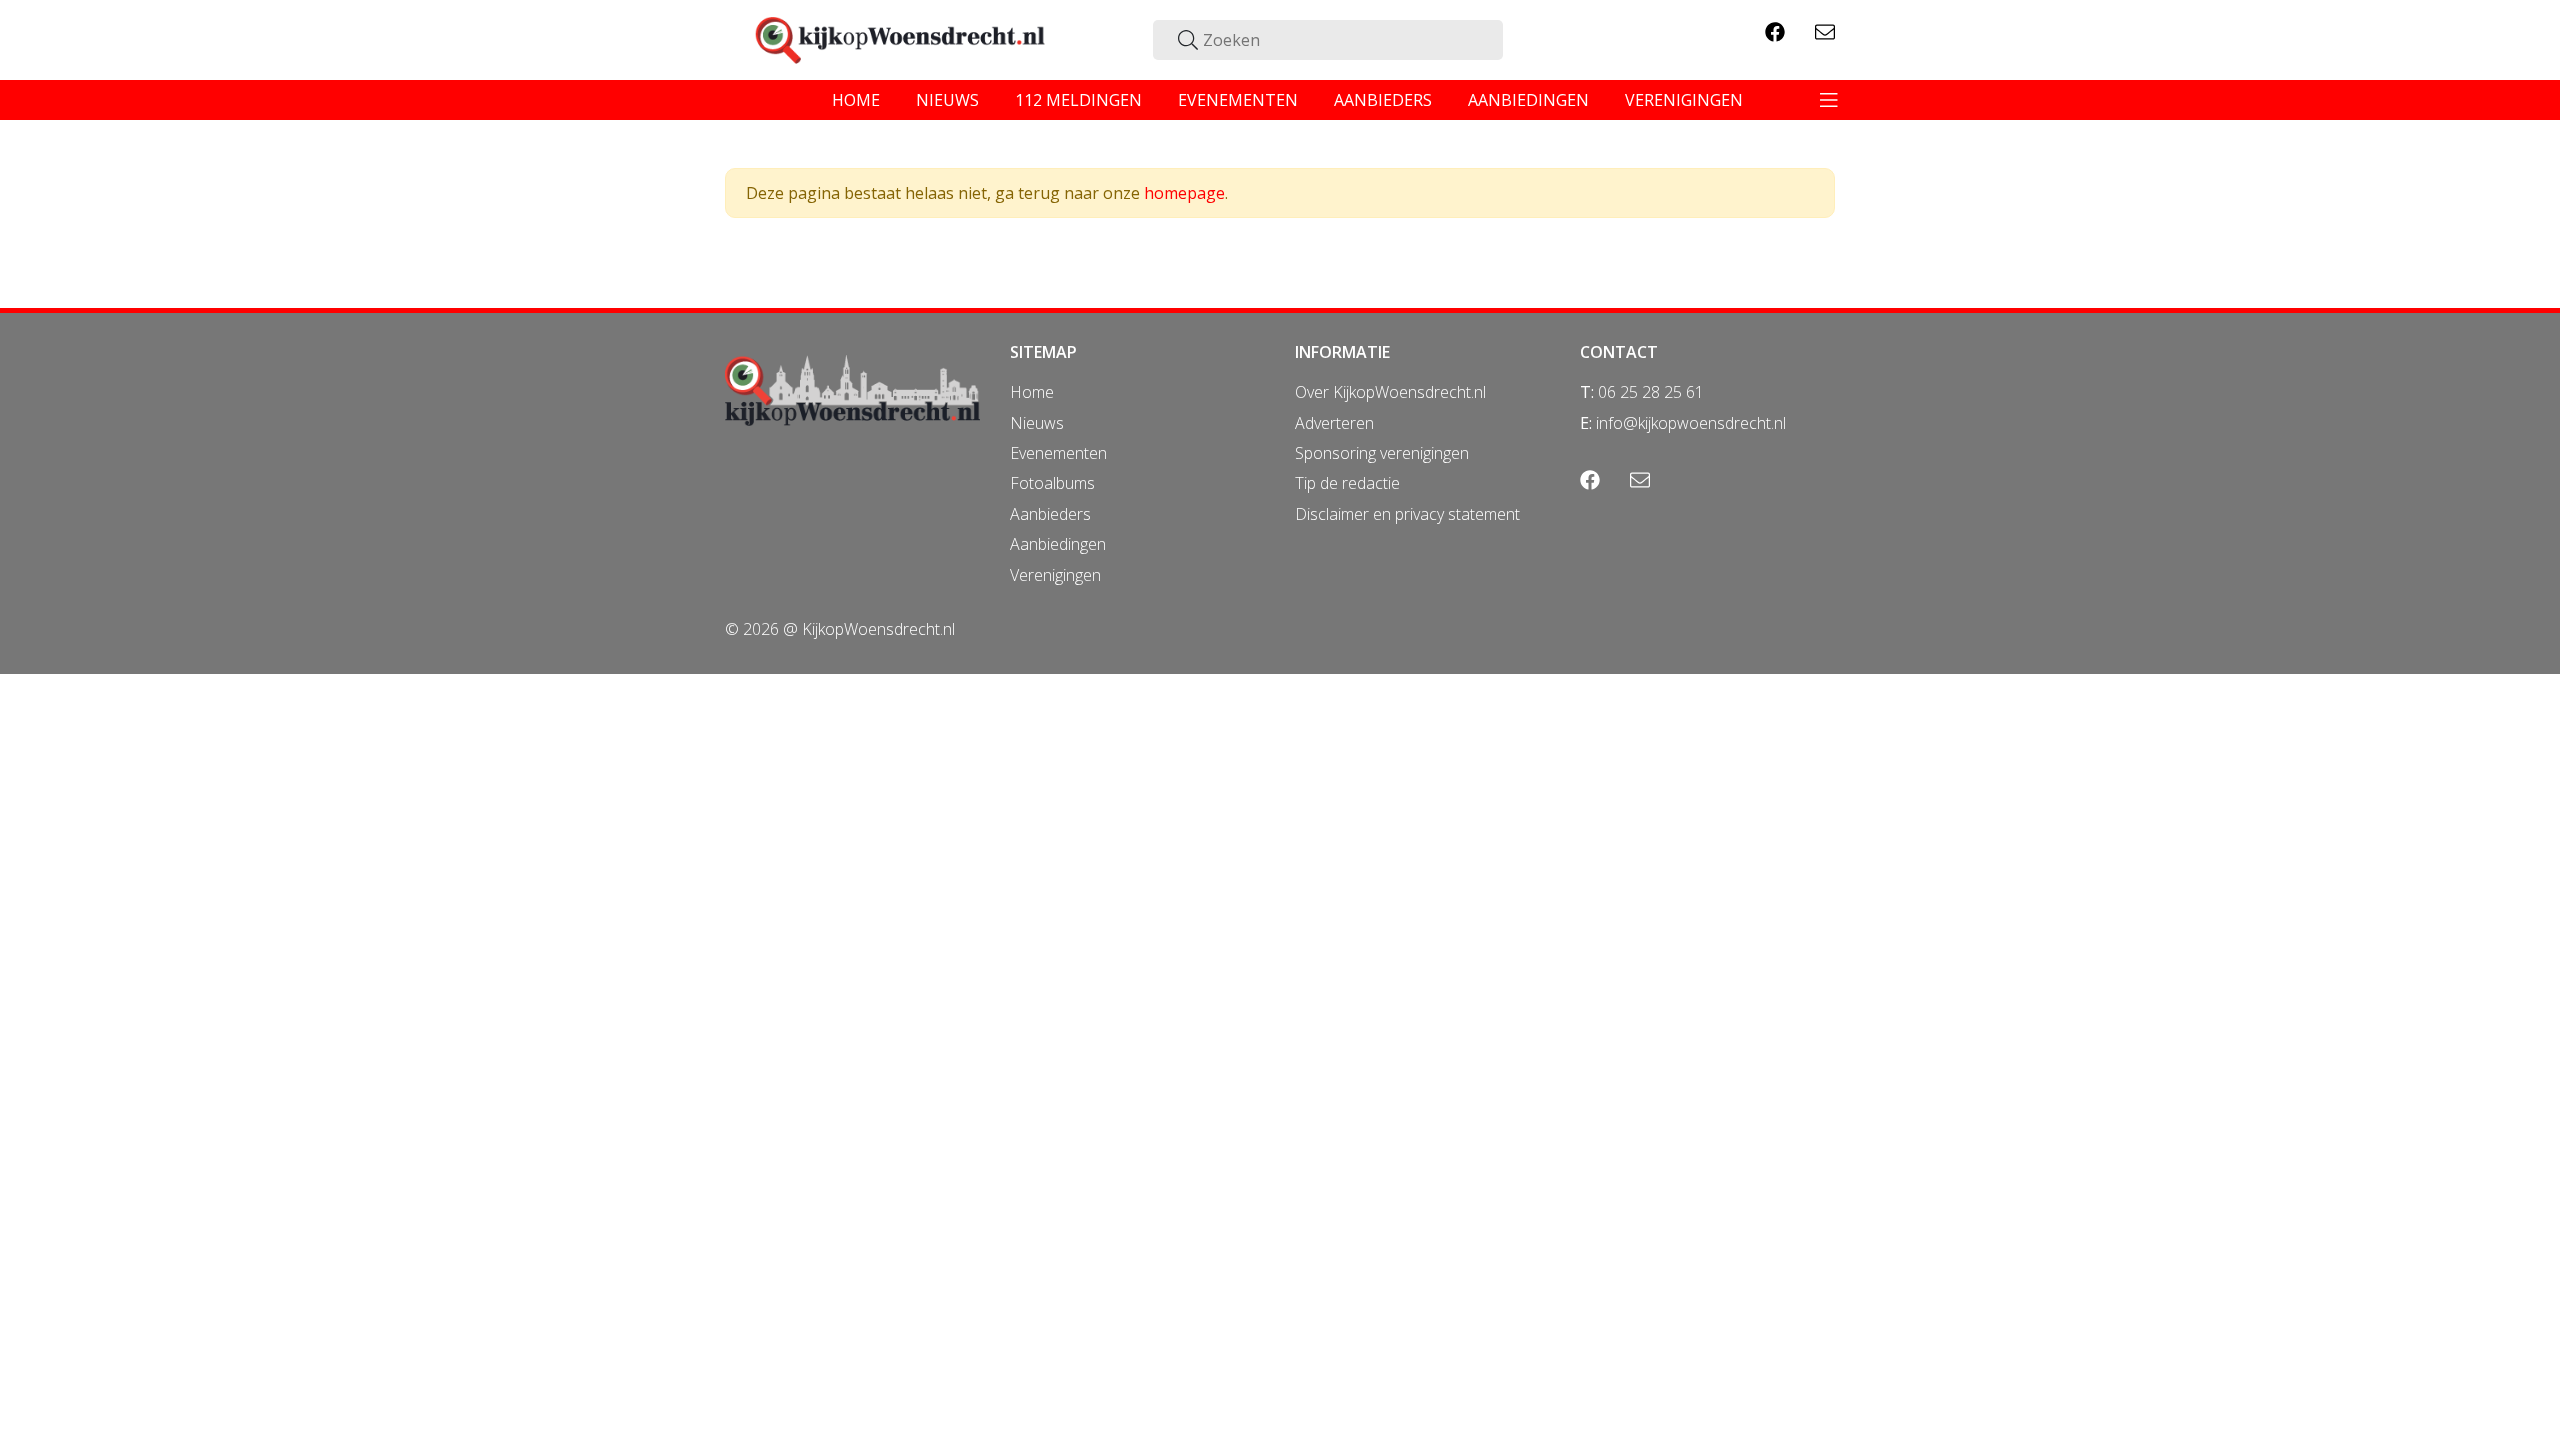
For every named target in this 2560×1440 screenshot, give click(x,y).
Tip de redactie (1347, 483)
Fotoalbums (1052, 483)
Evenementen (1058, 453)
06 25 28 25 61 (1651, 392)
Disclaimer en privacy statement (1407, 514)
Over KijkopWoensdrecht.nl (1390, 392)
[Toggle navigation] (1829, 100)
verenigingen (1684, 100)
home (856, 100)
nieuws (947, 100)
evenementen (1238, 100)
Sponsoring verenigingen (1382, 453)
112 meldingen (1078, 100)
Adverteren (1334, 423)
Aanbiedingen (1058, 544)
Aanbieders (1050, 514)
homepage (1184, 193)
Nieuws (1037, 423)
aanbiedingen (1528, 100)
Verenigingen (1055, 575)
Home (1032, 392)
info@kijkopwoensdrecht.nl (1691, 423)
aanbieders (1383, 100)
